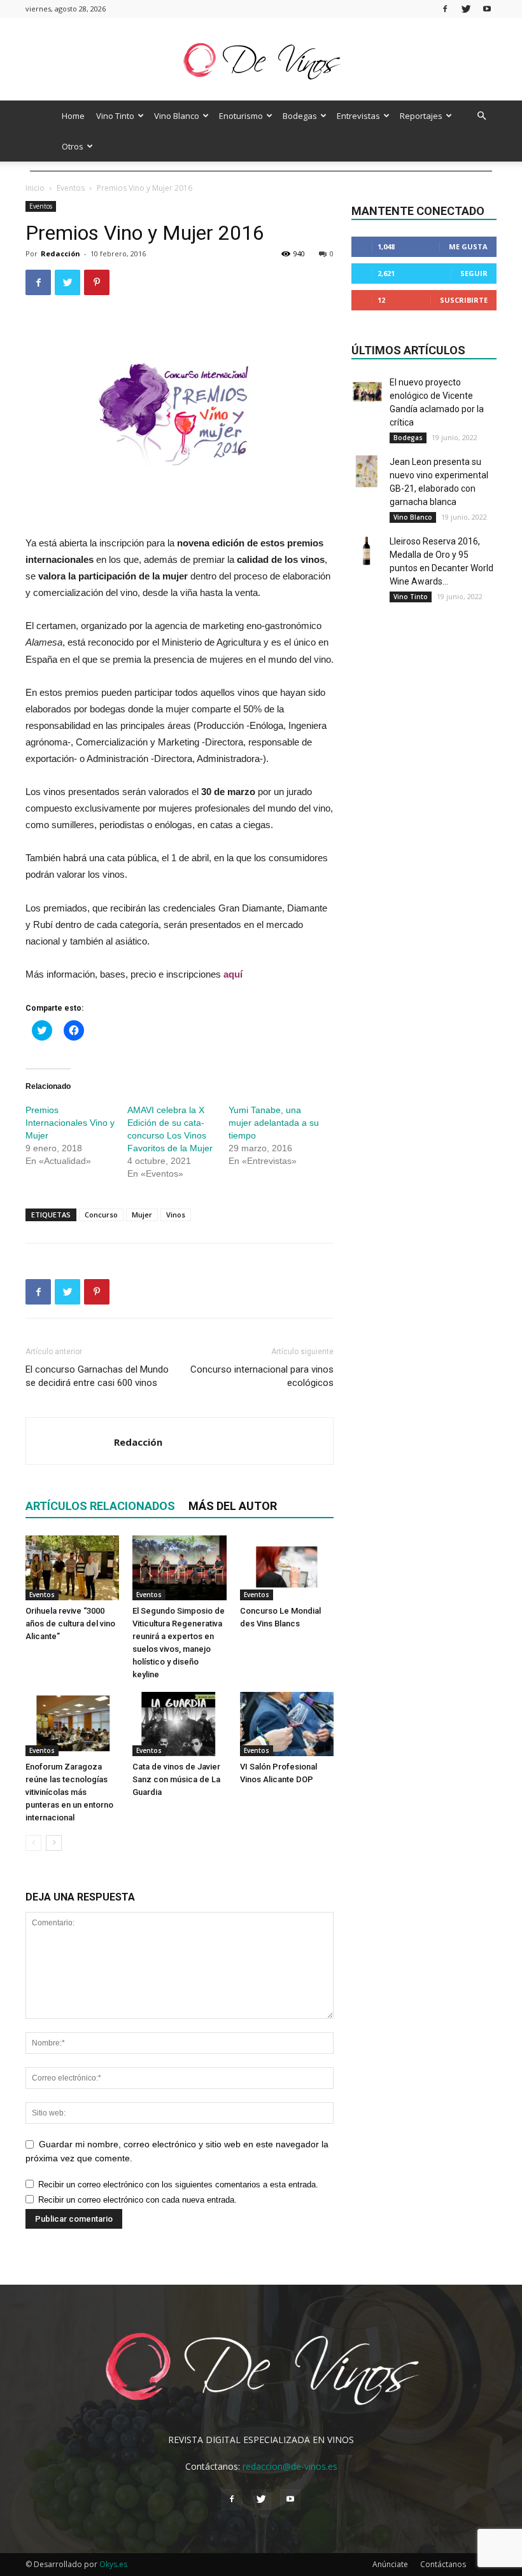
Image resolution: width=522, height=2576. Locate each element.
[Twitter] (466, 9)
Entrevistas (358, 116)
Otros (73, 146)
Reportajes (421, 116)
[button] (481, 116)
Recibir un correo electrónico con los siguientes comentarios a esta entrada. (178, 2185)
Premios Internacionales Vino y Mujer (70, 1123)
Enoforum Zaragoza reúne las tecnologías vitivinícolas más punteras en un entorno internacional (69, 1792)
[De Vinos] (261, 60)
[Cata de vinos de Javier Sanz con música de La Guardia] (179, 1724)
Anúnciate (390, 2564)
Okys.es (113, 2564)
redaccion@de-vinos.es (290, 2466)
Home (73, 116)
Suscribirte (464, 300)
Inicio (35, 188)
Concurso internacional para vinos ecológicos (262, 1376)
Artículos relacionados (100, 1506)
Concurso (101, 1215)
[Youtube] (487, 9)
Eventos (71, 188)
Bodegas (300, 116)
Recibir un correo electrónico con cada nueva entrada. (138, 2200)
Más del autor (233, 1506)
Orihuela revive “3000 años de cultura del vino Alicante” (70, 1624)
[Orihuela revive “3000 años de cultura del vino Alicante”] (72, 1568)
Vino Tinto (115, 116)
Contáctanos (443, 2564)
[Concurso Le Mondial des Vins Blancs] (287, 1568)
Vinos (176, 1215)
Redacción (60, 253)
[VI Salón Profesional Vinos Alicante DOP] (287, 1724)
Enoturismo (241, 116)
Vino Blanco (177, 116)
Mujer (142, 1215)
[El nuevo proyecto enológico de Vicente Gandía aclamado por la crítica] (367, 392)
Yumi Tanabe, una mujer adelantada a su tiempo (274, 1123)
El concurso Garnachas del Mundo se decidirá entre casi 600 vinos (97, 1376)
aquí (233, 974)
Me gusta (468, 246)
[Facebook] (445, 9)
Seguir (474, 273)
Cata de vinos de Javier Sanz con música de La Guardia (176, 1779)
